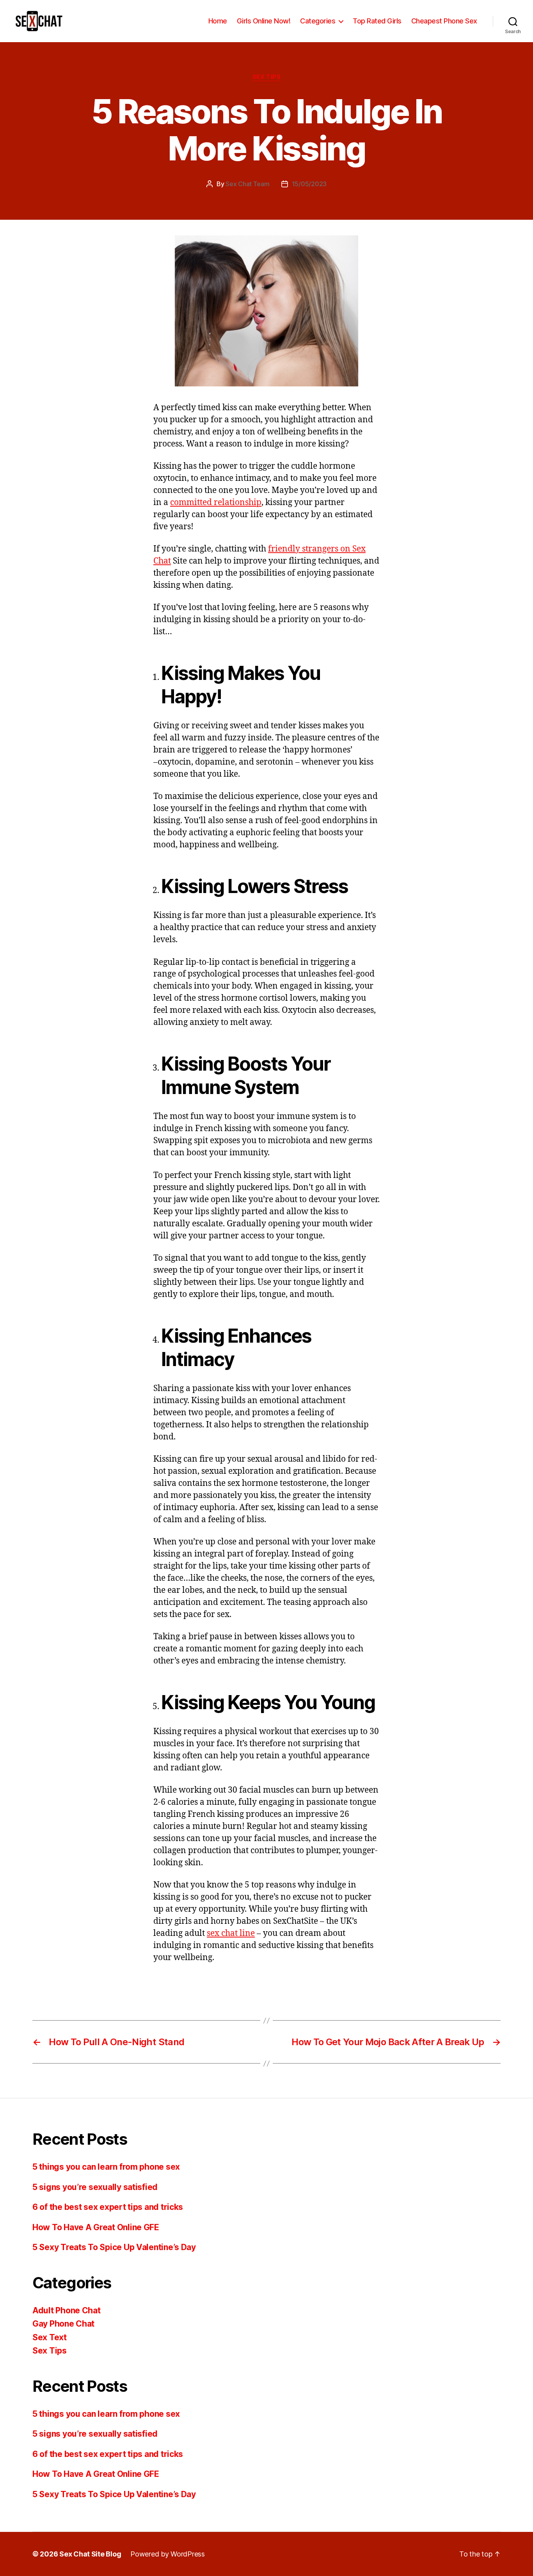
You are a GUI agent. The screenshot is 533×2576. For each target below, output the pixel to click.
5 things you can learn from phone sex (106, 2167)
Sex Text (50, 2337)
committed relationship (216, 503)
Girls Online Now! (264, 21)
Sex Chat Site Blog (90, 2554)
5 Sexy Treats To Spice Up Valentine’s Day (114, 2247)
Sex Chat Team (248, 184)
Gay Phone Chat (63, 2324)
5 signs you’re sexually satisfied (95, 2187)
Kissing (174, 1984)
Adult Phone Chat (67, 2310)
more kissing (266, 1984)
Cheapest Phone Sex (444, 21)
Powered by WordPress (168, 2554)
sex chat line (231, 1933)
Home (218, 21)
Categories (318, 21)
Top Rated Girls (377, 21)
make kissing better (216, 1984)
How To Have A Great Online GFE (96, 2227)
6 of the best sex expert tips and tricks (108, 2207)
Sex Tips (266, 77)
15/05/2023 (309, 184)
